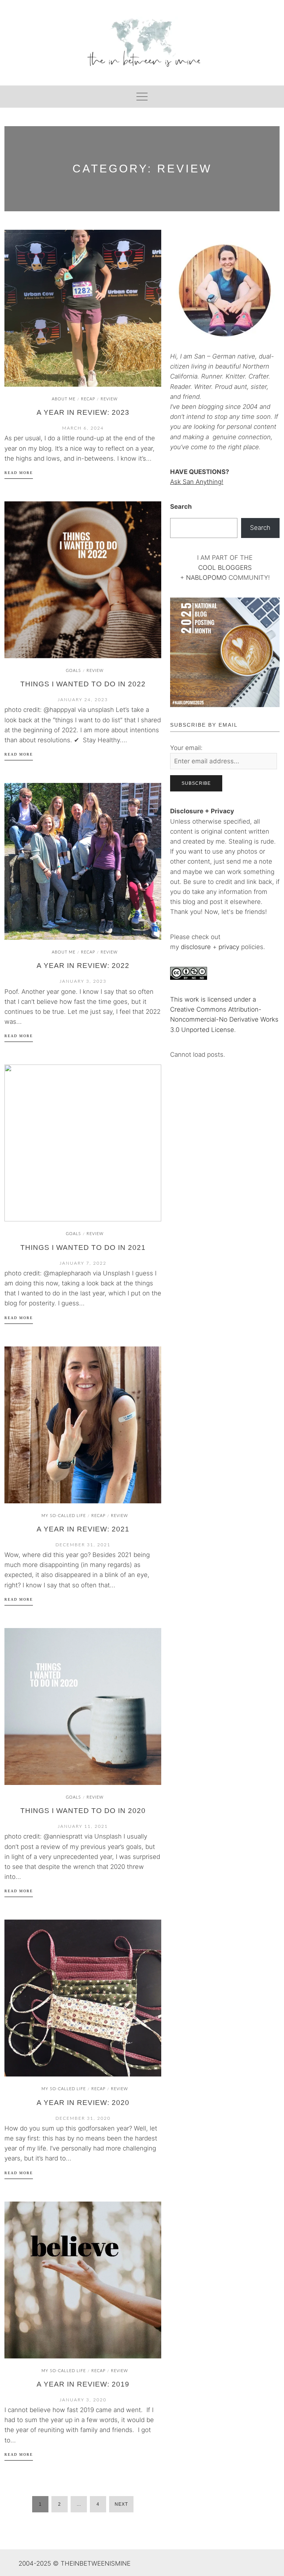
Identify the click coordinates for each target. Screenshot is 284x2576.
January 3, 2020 (83, 2400)
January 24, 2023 (83, 700)
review (109, 399)
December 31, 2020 (83, 2118)
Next (121, 2504)
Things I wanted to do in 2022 (83, 684)
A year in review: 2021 (83, 1529)
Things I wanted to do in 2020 (83, 1811)
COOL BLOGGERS (225, 568)
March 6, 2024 (83, 428)
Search (181, 507)
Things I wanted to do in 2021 (83, 1247)
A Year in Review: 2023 (83, 412)
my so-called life (64, 1516)
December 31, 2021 (83, 1545)
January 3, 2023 (83, 981)
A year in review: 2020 (83, 2103)
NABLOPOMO (206, 578)
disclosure (196, 947)
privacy (230, 947)
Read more (19, 473)
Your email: (186, 748)
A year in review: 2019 (83, 2384)
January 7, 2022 (83, 1263)
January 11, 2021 (83, 1826)
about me (64, 399)
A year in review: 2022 (83, 966)
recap (88, 399)
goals (73, 671)
